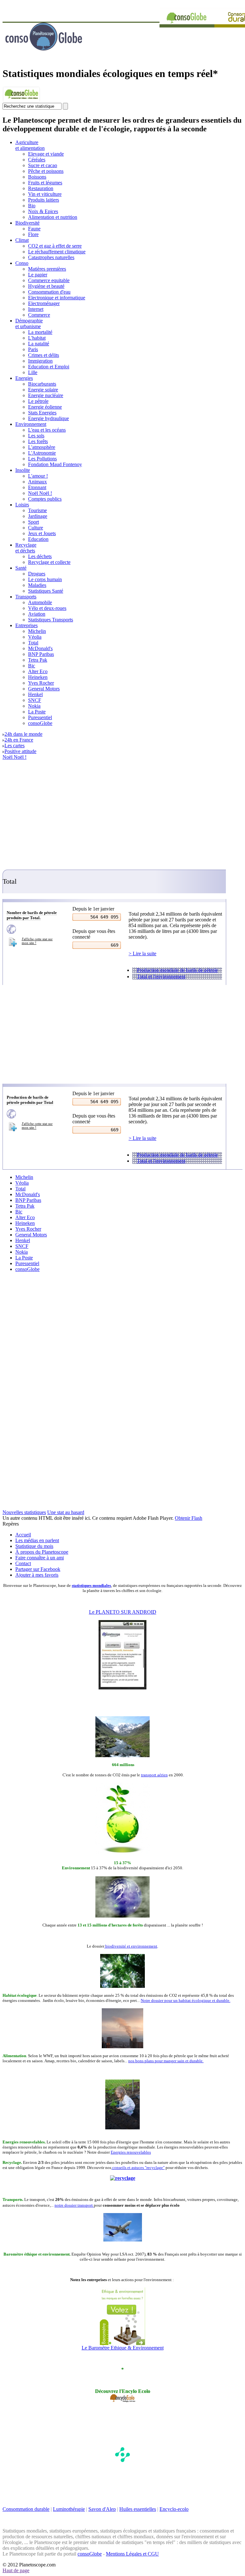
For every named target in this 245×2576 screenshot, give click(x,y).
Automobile (40, 602)
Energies (24, 378)
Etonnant (37, 487)
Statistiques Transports (51, 620)
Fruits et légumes (45, 183)
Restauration (41, 188)
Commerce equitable (49, 280)
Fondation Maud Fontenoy (55, 464)
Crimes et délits (44, 355)
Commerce (39, 315)
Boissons (37, 177)
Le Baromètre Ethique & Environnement (123, 2348)
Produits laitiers (44, 200)
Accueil (23, 1535)
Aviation (37, 614)
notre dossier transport (74, 2205)
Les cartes (15, 746)
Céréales (37, 160)
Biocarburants (42, 384)
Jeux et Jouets (42, 533)
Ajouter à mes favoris (37, 1575)
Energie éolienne (45, 407)
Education (38, 539)
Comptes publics (45, 499)
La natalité (39, 344)
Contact (23, 1563)
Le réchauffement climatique (57, 252)
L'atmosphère (42, 447)
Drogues (37, 574)
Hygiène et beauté (46, 286)
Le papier (38, 275)
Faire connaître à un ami (40, 1558)
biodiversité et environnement (131, 1946)
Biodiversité (27, 223)
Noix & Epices (43, 211)
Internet (36, 309)
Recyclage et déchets (26, 548)
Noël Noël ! (40, 493)
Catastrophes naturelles (51, 257)
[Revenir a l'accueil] (60, 59)
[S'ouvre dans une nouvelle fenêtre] (21, 101)
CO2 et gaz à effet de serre (55, 246)
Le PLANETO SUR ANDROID (123, 1612)
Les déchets (40, 556)
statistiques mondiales (91, 1585)
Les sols (36, 436)
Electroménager (44, 303)
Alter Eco (38, 671)
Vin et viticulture (45, 194)
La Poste (37, 712)
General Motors (44, 689)
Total (33, 643)
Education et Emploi (49, 367)
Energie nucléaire (46, 395)
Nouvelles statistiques (24, 1512)
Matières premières (47, 269)
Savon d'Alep (102, 2509)
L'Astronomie (42, 453)
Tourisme (37, 510)
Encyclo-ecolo (174, 2509)
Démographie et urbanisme (29, 323)
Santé (21, 568)
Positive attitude (20, 751)
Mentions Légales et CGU (132, 2554)
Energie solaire (43, 390)
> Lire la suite (142, 954)
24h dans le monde (23, 734)
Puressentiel (40, 717)
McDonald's (40, 648)
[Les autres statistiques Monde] (33, 929)
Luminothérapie (69, 2509)
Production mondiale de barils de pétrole (177, 970)
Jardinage (38, 516)
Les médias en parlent (37, 1540)
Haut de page (16, 2570)
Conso (22, 263)
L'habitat (37, 338)
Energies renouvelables (131, 2152)
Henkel (35, 694)
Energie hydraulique (48, 418)
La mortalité (40, 332)
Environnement (31, 424)
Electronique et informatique (57, 298)
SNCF (35, 700)
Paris (33, 349)
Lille (33, 372)
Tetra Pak (38, 660)
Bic (32, 666)
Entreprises (26, 625)
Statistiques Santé (46, 591)
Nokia (34, 706)
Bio (32, 206)
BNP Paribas (41, 654)
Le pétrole (38, 401)
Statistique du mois (34, 1546)
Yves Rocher (41, 683)
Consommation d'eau (49, 292)
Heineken (38, 677)
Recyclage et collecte (49, 562)
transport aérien (154, 1775)
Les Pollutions (42, 459)
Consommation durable (26, 2509)
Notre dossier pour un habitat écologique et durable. (186, 2000)
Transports (26, 597)
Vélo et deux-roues (47, 608)
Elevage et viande (46, 154)
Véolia (35, 637)
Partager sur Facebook (38, 1569)
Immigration (40, 361)
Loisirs (22, 505)
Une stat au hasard (66, 1512)
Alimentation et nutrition (53, 217)
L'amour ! (38, 476)
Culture (36, 528)
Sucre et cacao (43, 165)
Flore (33, 234)
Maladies (37, 585)
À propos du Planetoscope (42, 1552)
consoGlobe (40, 723)
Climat (22, 240)
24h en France (19, 740)
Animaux (37, 482)
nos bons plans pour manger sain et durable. (166, 2061)
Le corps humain (45, 579)
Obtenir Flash (189, 1518)
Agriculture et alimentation (30, 145)
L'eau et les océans (47, 430)
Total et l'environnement (161, 977)
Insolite (23, 470)
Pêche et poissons (46, 171)
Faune (34, 229)
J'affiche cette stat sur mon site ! (37, 941)
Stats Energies (42, 413)
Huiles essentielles (138, 2509)
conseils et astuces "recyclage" (138, 2168)
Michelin (37, 631)
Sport (33, 522)
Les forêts (38, 441)
